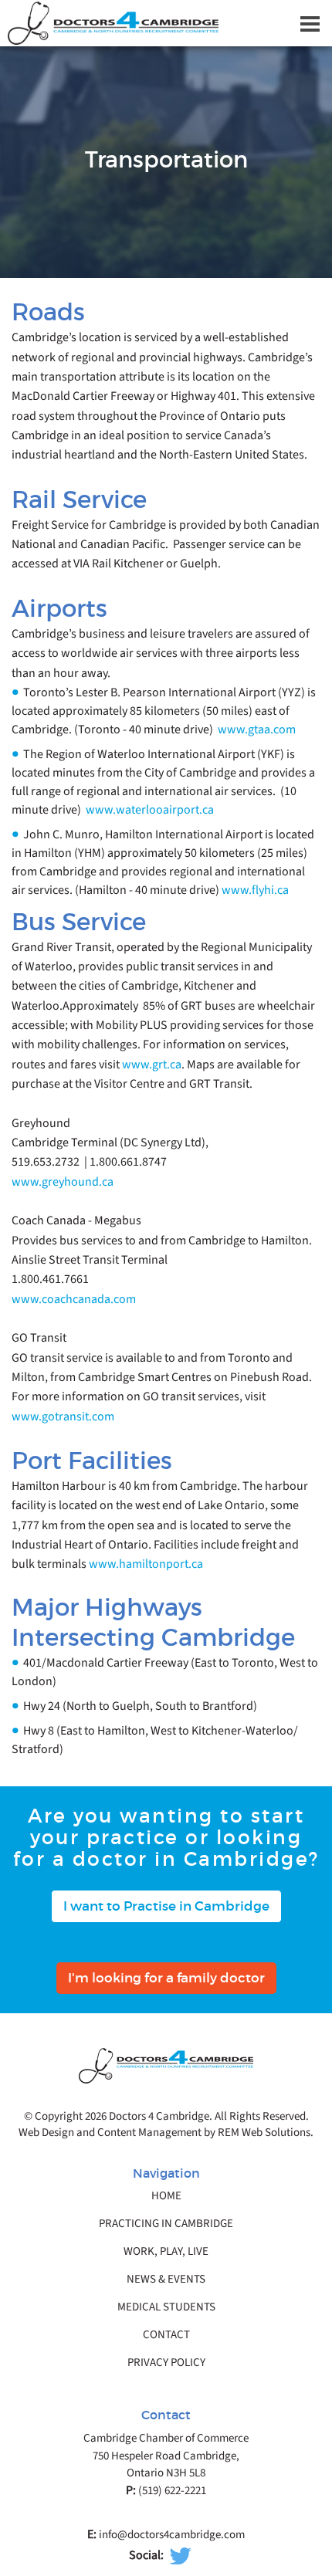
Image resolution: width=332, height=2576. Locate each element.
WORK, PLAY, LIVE (166, 2252)
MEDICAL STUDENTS (166, 2307)
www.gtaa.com (257, 729)
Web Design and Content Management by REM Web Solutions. (166, 2133)
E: (92, 2534)
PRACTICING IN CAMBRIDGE (166, 2224)
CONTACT (166, 2335)
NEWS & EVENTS (166, 2280)
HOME (166, 2196)
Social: (146, 2555)
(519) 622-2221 (172, 2491)
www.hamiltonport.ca (146, 1564)
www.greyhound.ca (63, 1182)
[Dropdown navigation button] (310, 23)
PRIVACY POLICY (166, 2363)
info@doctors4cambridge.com (172, 2535)
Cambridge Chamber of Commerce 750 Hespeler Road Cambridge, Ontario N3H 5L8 (166, 2456)
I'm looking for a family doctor (166, 1978)
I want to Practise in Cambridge (166, 1906)
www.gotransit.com (63, 1417)
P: (131, 2490)
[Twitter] (181, 2556)
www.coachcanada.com (74, 1299)
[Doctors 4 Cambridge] (166, 23)
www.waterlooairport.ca (150, 810)
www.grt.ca (152, 1065)
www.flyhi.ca (255, 890)
